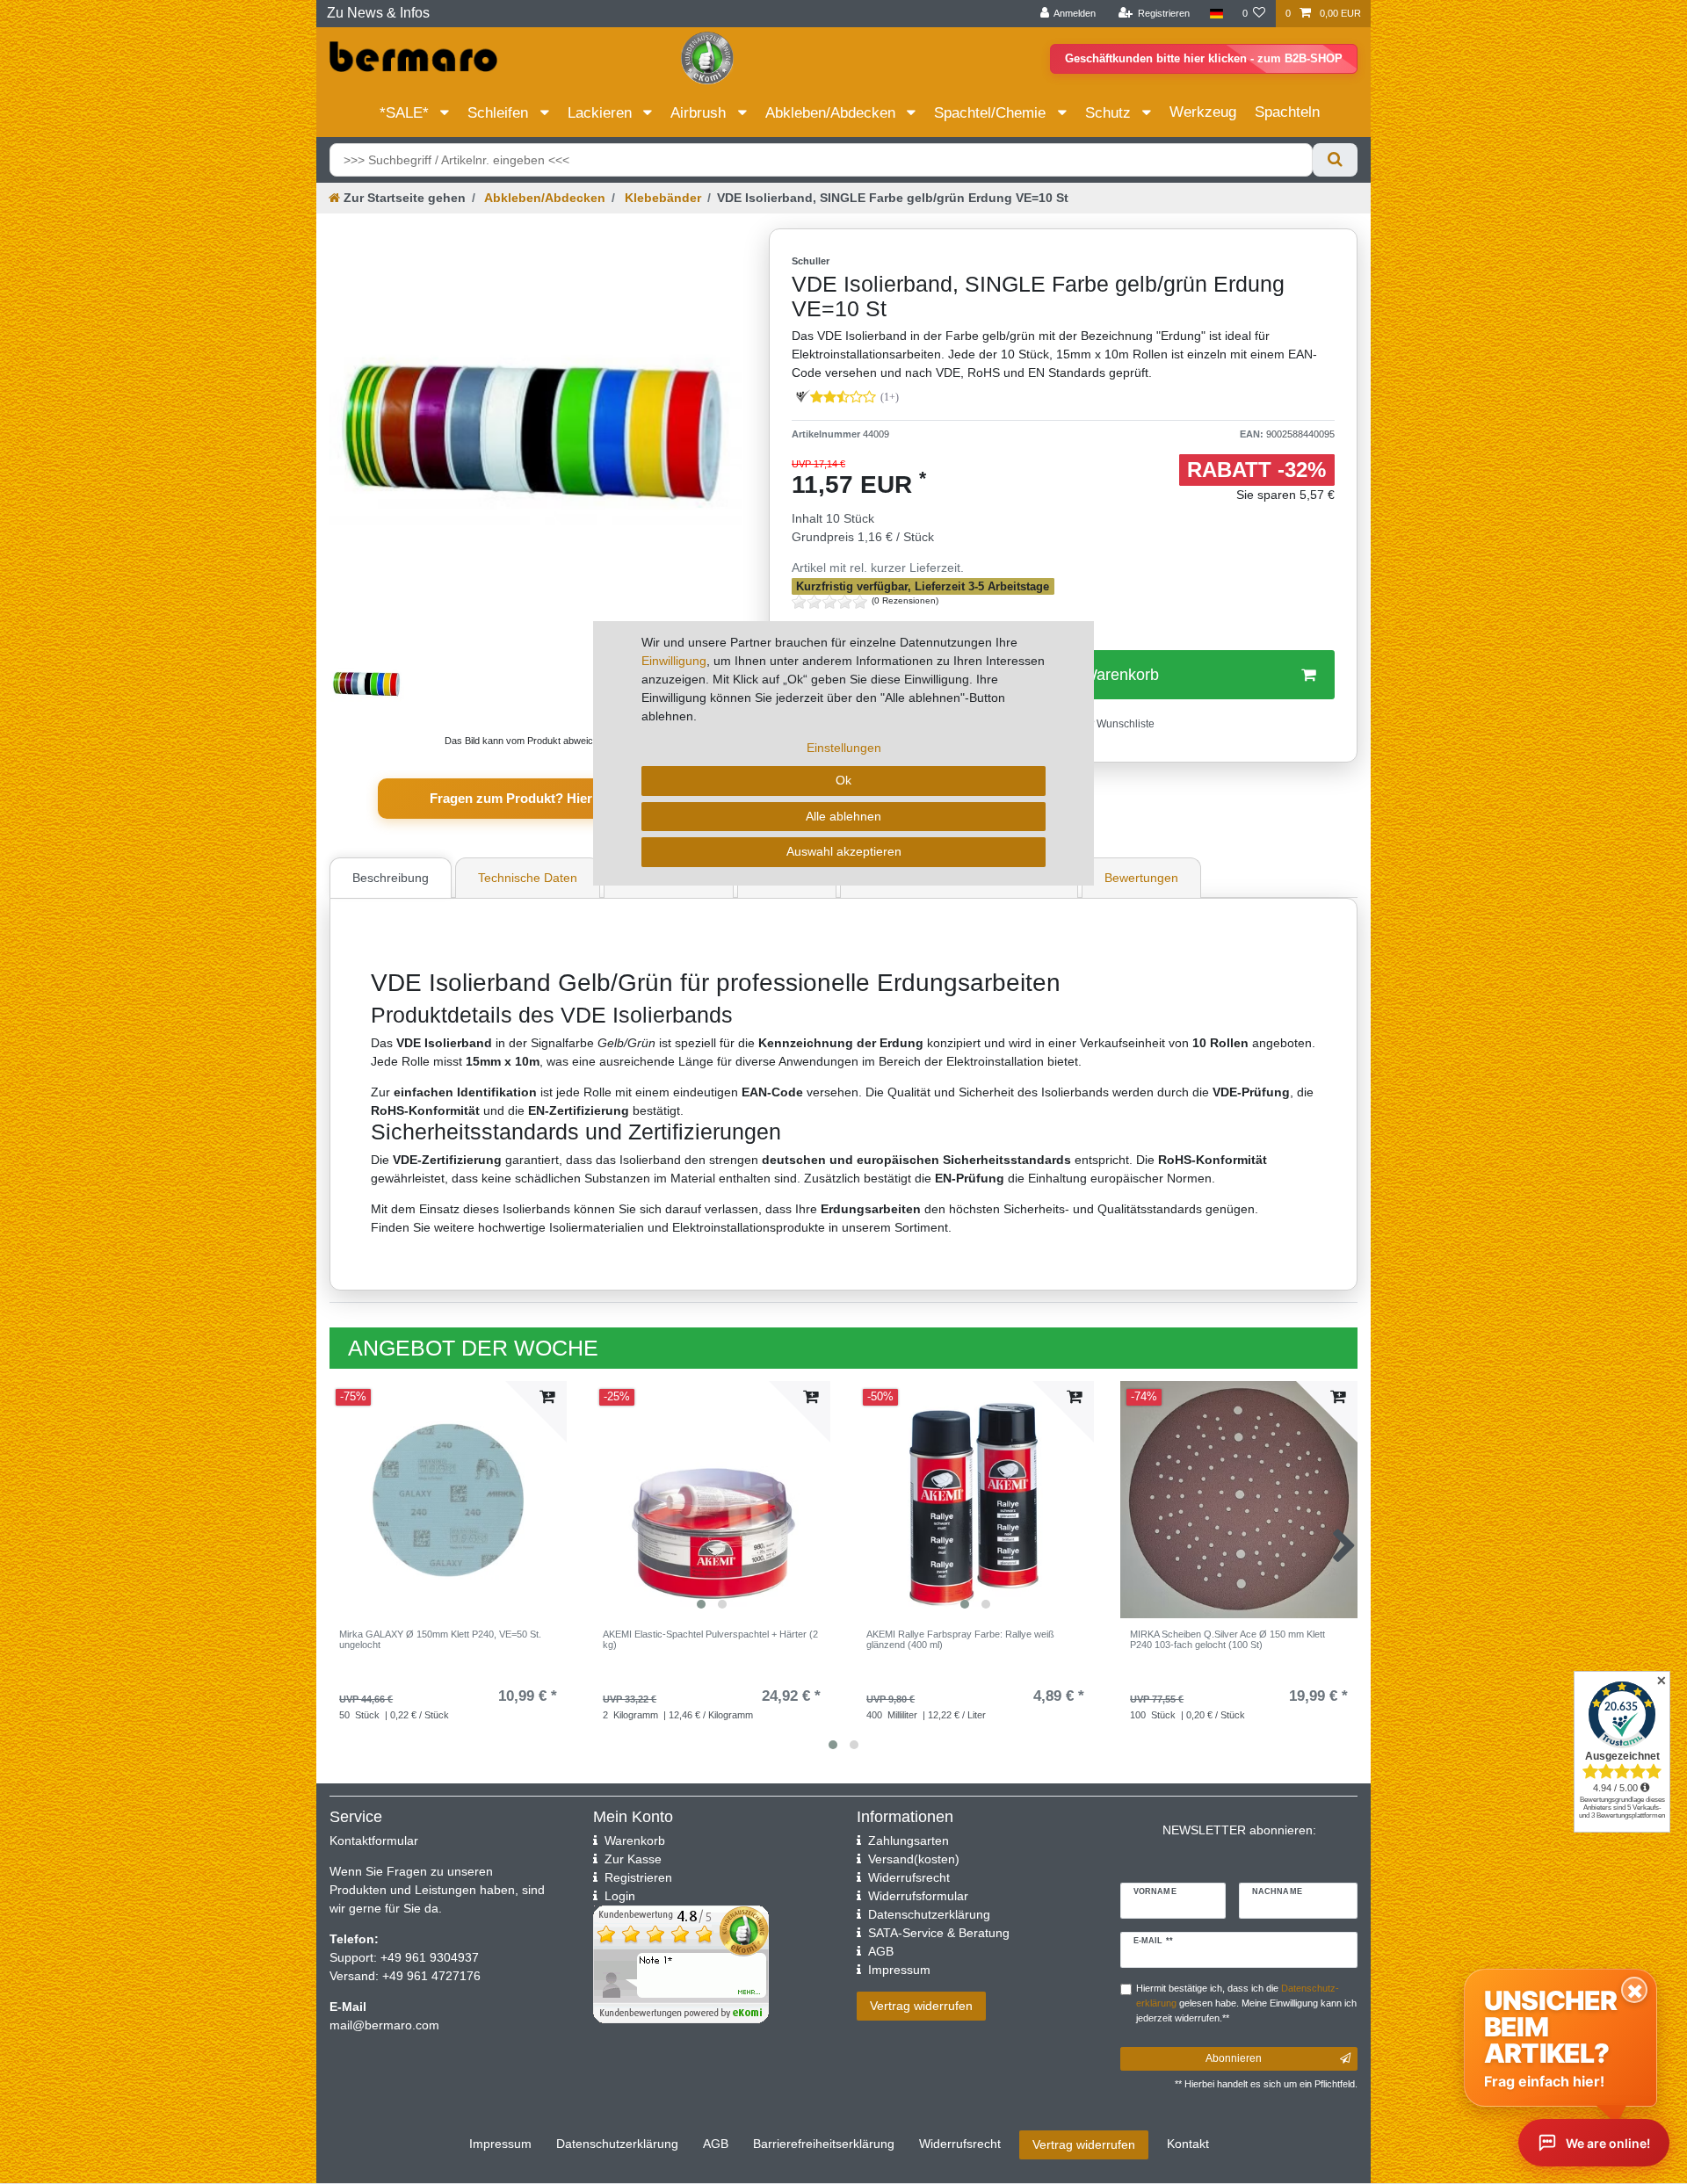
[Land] (1216, 14)
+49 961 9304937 (428, 1957)
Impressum (500, 2144)
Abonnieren (1234, 2058)
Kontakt (1188, 2144)
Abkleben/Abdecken (833, 113)
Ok (843, 780)
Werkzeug (1203, 112)
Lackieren (602, 113)
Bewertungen (1141, 878)
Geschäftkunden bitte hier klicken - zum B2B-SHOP (1204, 58)
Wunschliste (1124, 724)
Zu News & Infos (378, 13)
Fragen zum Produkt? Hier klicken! (536, 798)
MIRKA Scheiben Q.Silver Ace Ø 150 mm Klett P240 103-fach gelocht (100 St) (1227, 1639)
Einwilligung (674, 661)
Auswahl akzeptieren (844, 851)
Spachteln (1287, 112)
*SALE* (406, 113)
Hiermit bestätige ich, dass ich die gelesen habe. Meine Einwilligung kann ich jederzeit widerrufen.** (1246, 2003)
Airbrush (700, 113)
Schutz (1110, 113)
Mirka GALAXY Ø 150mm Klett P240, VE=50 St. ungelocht (440, 1639)
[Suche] (1335, 160)
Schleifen (500, 113)
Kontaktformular (374, 1840)
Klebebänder (661, 198)
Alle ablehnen (843, 816)
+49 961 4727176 (431, 1976)
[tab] (393, 878)
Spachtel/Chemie (992, 113)
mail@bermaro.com (384, 2025)
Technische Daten (528, 878)
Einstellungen (844, 748)
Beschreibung (391, 878)
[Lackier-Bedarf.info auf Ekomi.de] (707, 57)
